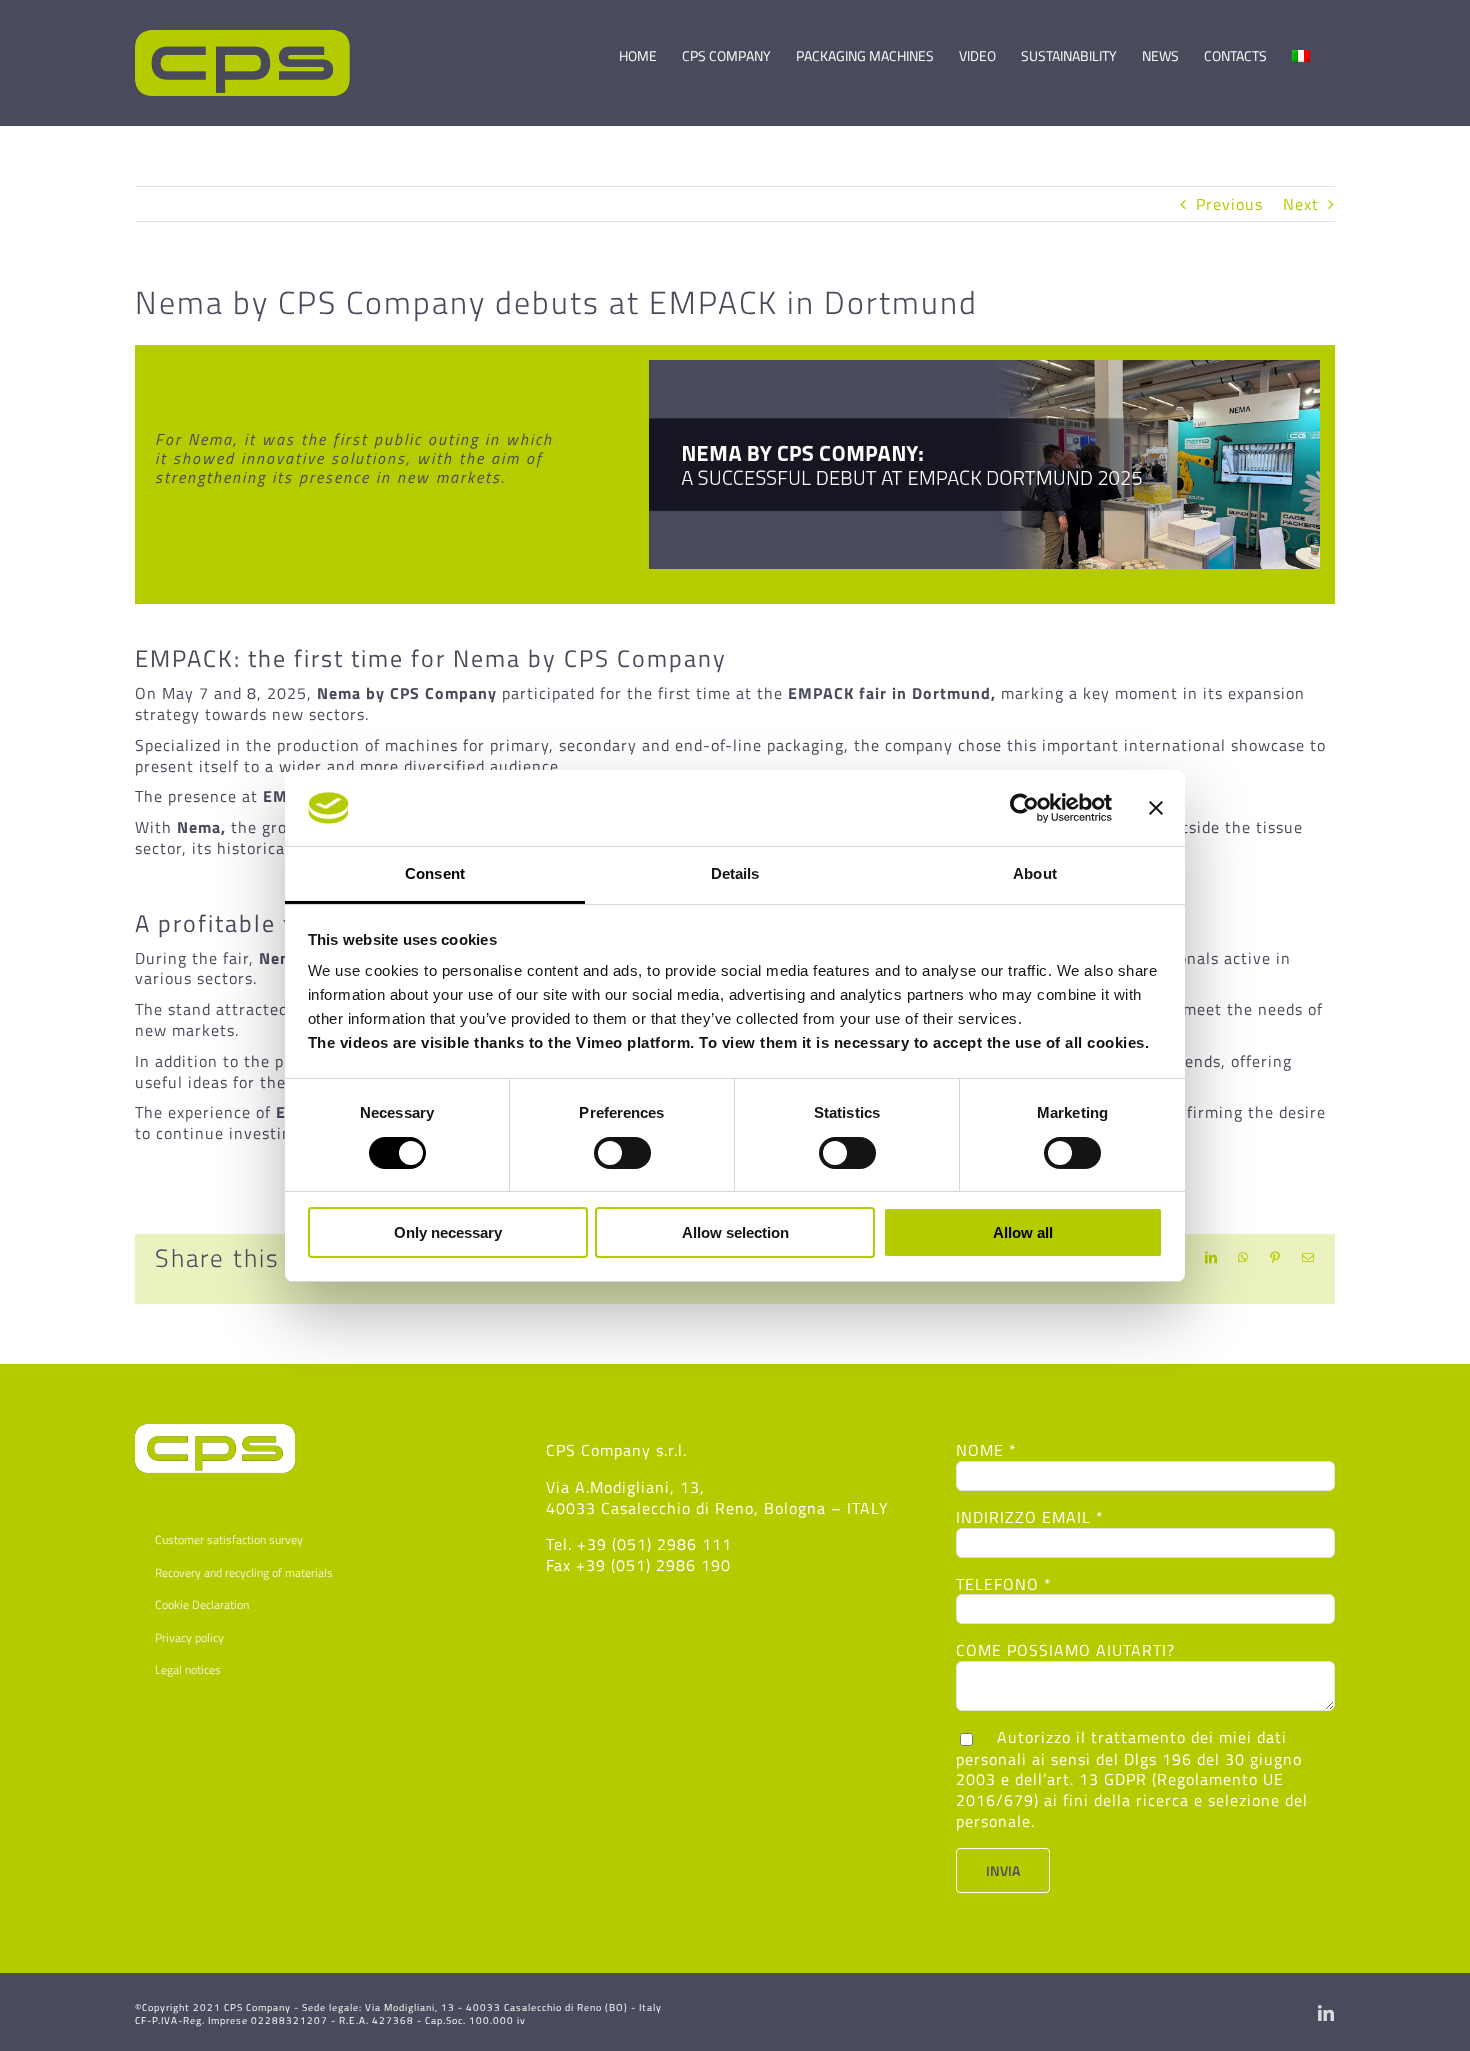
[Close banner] (1156, 808)
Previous (1229, 204)
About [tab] (1035, 873)
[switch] (622, 1153)
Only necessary (448, 1232)
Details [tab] (735, 873)
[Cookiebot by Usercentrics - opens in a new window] (1024, 808)
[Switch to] (1301, 47)
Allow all (1023, 1232)
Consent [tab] (435, 873)
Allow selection (735, 1232)
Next (1301, 204)
